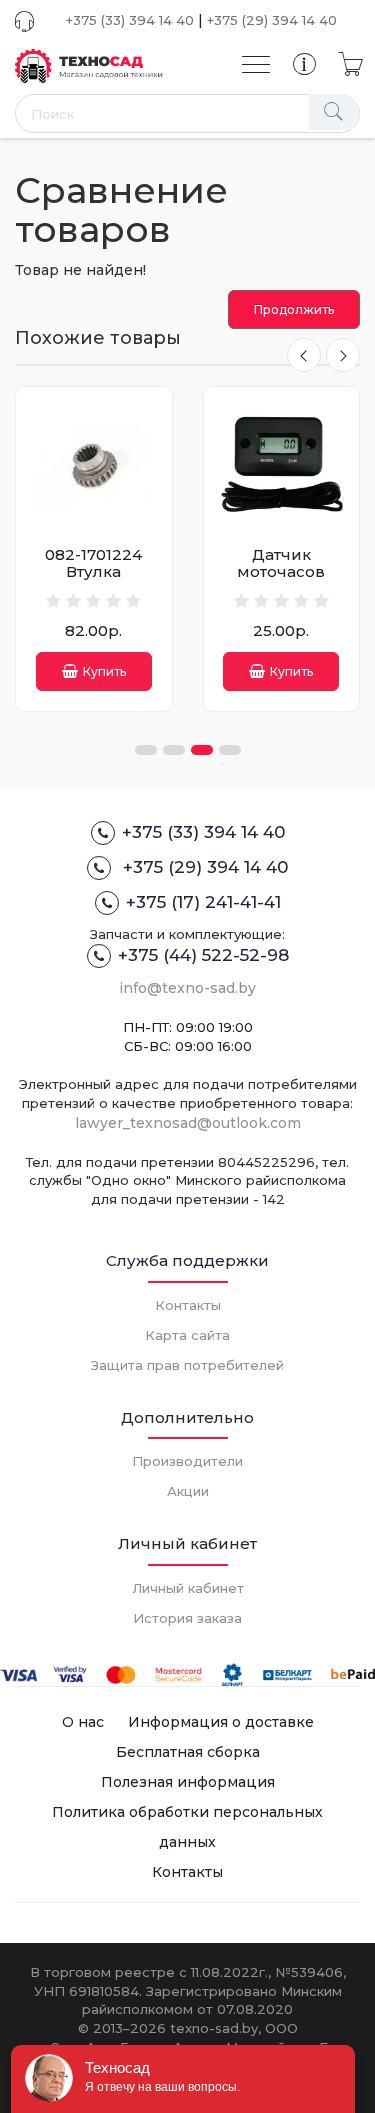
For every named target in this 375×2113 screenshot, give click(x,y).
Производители (187, 1461)
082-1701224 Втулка (93, 563)
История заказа (187, 1618)
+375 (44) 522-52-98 (203, 955)
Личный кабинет (188, 1588)
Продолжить (294, 309)
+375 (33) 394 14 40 (130, 20)
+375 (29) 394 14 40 (272, 20)
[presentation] (304, 355)
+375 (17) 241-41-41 (203, 902)
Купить (104, 671)
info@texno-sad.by (187, 988)
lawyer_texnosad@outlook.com (188, 1123)
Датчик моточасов (281, 563)
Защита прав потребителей (187, 1365)
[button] (146, 750)
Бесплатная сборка (188, 1752)
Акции (188, 1491)
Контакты (188, 1305)
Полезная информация (188, 1782)
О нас (83, 1722)
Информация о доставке (221, 1722)
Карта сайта (187, 1335)
